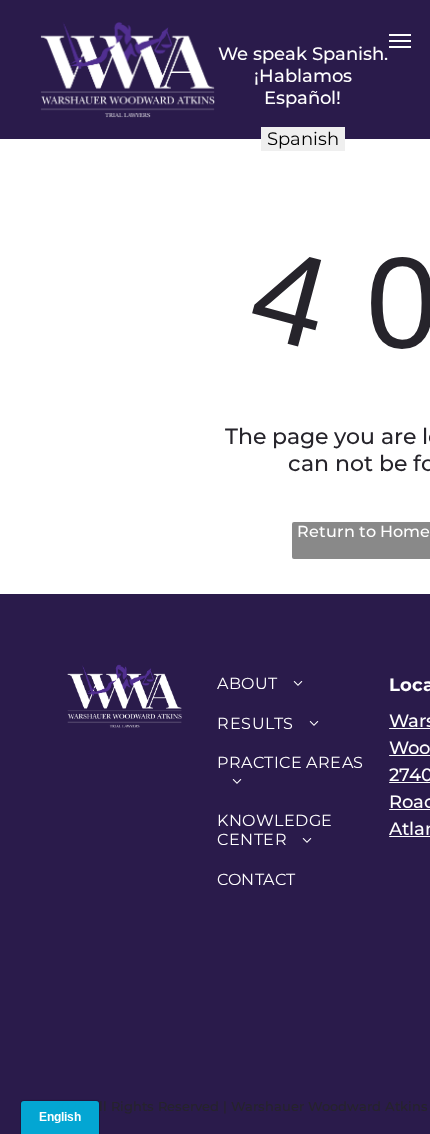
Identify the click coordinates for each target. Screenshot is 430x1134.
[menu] (400, 41)
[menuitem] (290, 683)
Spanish (303, 139)
